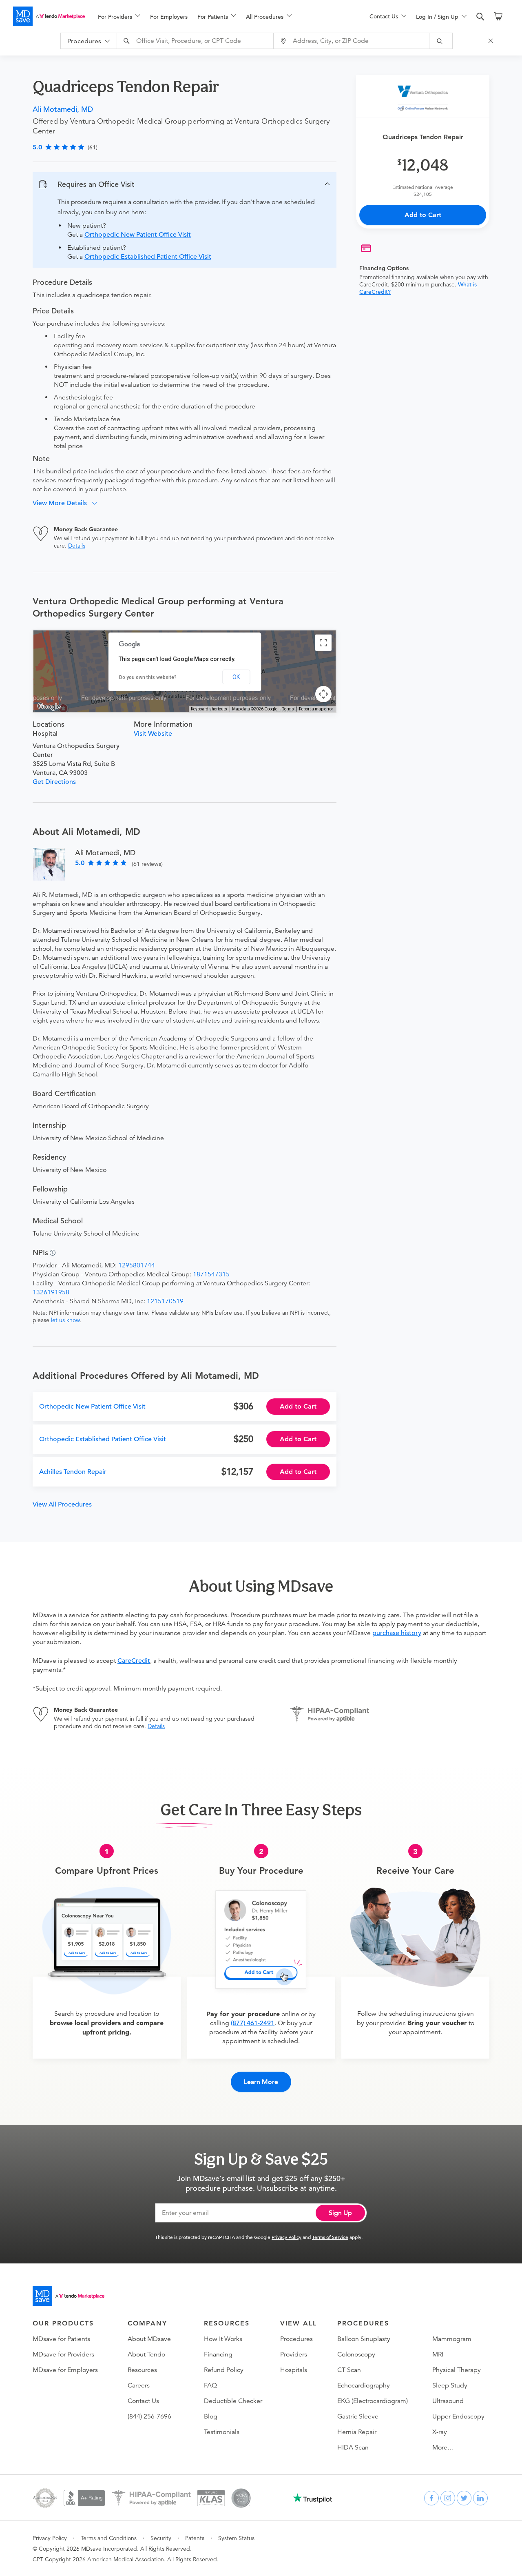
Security (161, 2538)
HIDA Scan (353, 2447)
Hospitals (294, 2370)
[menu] (221, 16)
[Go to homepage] (69, 2296)
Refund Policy (224, 2370)
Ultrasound (448, 2401)
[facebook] (431, 2498)
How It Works (223, 2339)
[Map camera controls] (323, 694)
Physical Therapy (457, 2370)
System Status (236, 2538)
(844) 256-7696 (149, 2416)
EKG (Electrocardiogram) (373, 2401)
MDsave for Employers (65, 2370)
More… (443, 2447)
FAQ (210, 2385)
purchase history (397, 1633)
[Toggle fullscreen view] (323, 643)
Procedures (296, 2339)
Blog (211, 2416)
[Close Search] (492, 41)
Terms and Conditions (109, 2538)
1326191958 (51, 1292)
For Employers (169, 17)
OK (236, 677)
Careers (139, 2385)
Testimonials (222, 2432)
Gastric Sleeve (358, 2416)
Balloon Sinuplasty (364, 2339)
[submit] (441, 41)
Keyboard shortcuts (209, 709)
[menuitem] (119, 17)
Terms (288, 709)
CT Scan (349, 2370)
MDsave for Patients (61, 2339)
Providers (294, 2354)
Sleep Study (450, 2385)
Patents (195, 2538)
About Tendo (146, 2354)
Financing (218, 2354)
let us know (65, 1320)
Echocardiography (364, 2385)
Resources (142, 2370)
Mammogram (452, 2339)
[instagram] (448, 2498)
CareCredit (134, 1661)
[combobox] (196, 41)
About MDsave (149, 2339)
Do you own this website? (148, 677)
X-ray (440, 2432)
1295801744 (137, 1265)
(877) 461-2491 (253, 2023)
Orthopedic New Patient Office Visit (138, 235)
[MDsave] (49, 16)
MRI (438, 2354)
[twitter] (464, 2498)
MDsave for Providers (63, 2354)
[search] (480, 17)
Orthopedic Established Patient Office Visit (148, 257)
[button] (185, 184)
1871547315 (211, 1274)
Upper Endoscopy (458, 2416)
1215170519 (165, 1301)
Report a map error (316, 709)
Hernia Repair (357, 2432)
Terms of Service (330, 2237)
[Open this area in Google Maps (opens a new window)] (49, 707)
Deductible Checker (233, 2401)
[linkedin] (480, 2498)
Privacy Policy (286, 2237)
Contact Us (143, 2401)
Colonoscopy (356, 2354)
